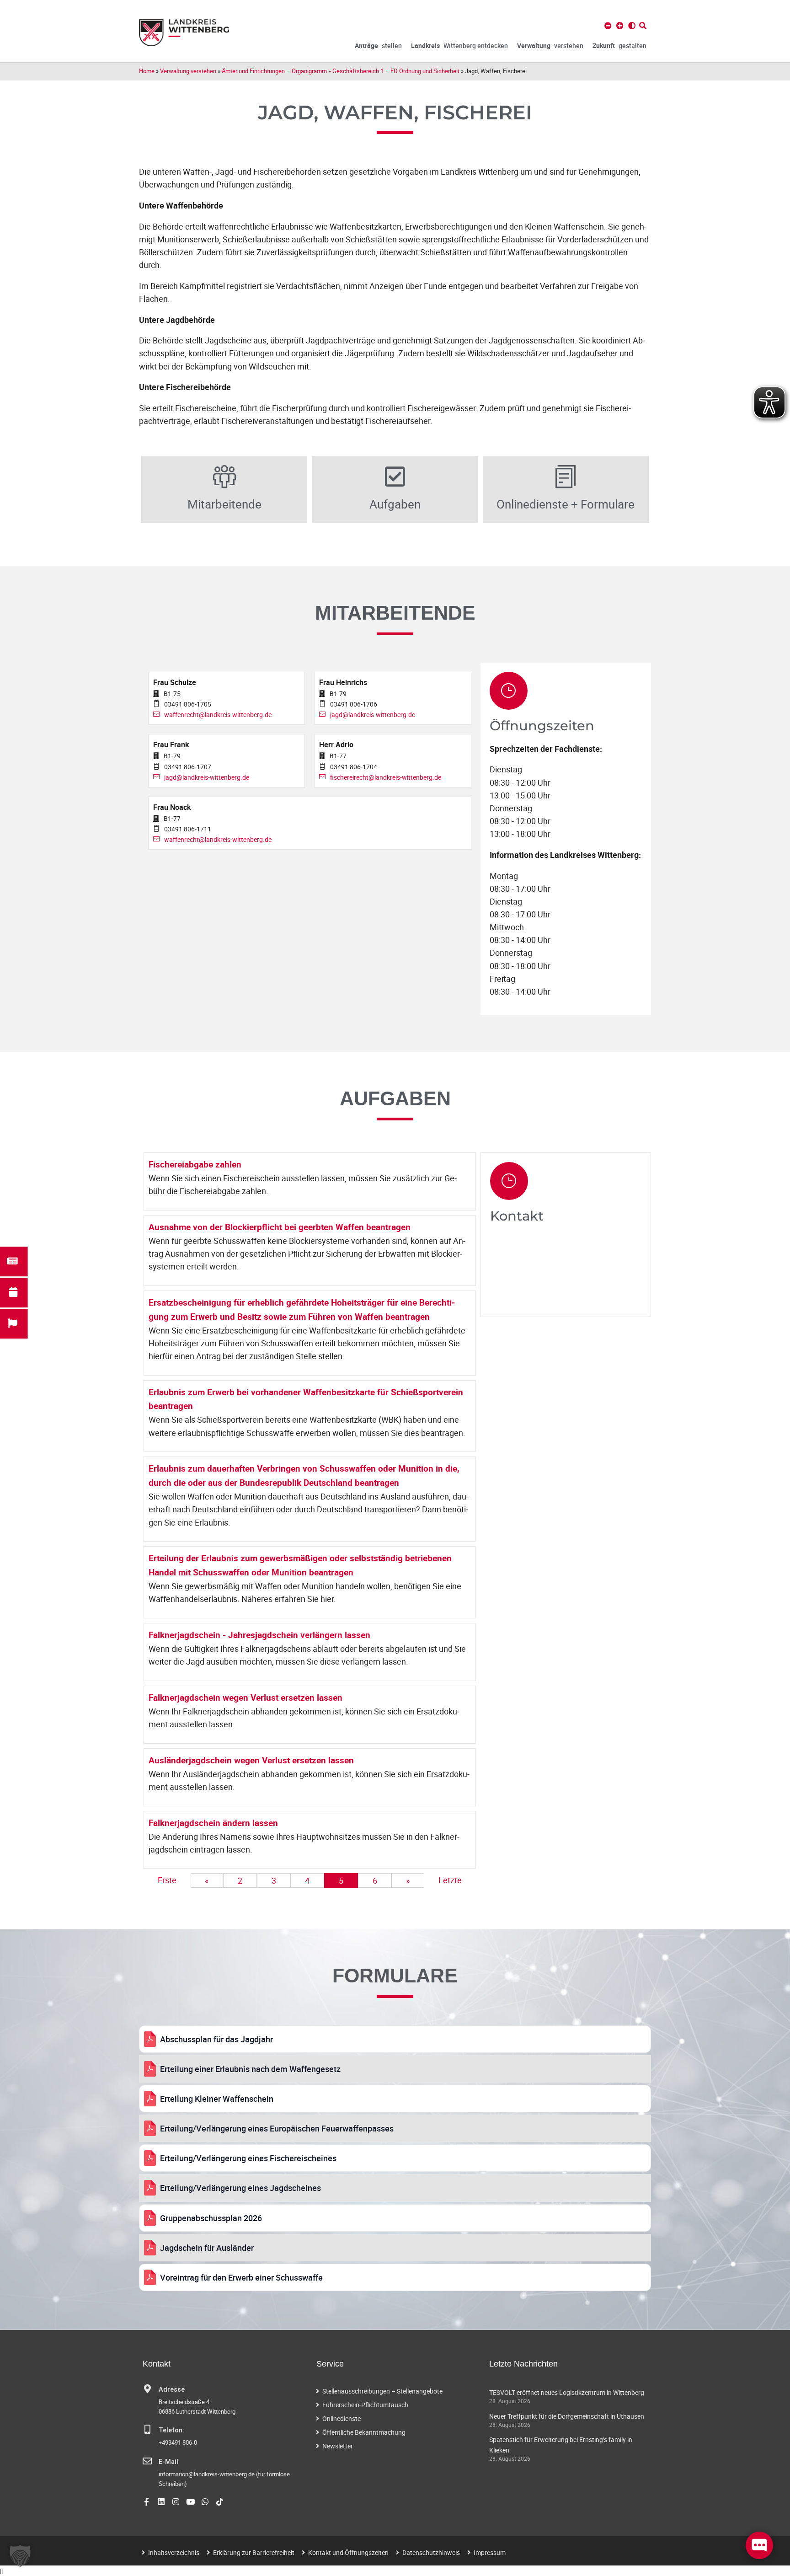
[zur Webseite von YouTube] (190, 2502)
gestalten (619, 46)
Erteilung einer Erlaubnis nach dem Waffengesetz (250, 2069)
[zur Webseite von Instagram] (176, 2502)
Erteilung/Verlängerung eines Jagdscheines (240, 2188)
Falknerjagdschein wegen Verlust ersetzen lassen (246, 1698)
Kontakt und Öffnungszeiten (348, 2552)
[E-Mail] (147, 2461)
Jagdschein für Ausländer (207, 2248)
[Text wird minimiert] (608, 26)
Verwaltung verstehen (188, 71)
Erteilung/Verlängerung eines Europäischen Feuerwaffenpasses (277, 2128)
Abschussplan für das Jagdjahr (216, 2039)
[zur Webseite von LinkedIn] (161, 2502)
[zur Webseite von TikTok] (220, 2502)
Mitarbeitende (224, 504)
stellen (378, 46)
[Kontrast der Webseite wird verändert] (632, 26)
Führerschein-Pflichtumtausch (365, 2405)
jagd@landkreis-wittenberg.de (373, 715)
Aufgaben (395, 504)
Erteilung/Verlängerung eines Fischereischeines (248, 2158)
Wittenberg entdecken (459, 46)
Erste (167, 1880)
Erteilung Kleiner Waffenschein (217, 2099)
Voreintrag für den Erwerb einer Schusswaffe (241, 2277)
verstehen (550, 46)
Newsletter (338, 2446)
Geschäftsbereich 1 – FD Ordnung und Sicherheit (396, 71)
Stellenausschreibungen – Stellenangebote (382, 2391)
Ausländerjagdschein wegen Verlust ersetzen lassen (251, 1760)
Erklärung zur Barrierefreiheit (254, 2552)
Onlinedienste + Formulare (566, 504)
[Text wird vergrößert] (620, 26)
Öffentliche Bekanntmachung (364, 2432)
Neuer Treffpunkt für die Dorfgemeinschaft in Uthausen (567, 2416)
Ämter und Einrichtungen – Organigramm (274, 71)
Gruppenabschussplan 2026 (211, 2218)
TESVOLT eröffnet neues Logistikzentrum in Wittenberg (567, 2392)
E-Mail (168, 2462)
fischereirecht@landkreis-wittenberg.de (386, 777)
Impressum (490, 2552)
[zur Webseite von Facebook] (147, 2502)
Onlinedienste (342, 2418)
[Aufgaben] (395, 477)
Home (147, 71)
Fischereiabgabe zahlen (195, 1164)
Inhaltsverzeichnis (174, 2552)
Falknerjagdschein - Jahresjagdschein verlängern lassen (259, 1635)
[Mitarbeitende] (224, 477)
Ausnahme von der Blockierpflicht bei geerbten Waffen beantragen (280, 1227)
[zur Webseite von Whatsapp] (205, 2502)
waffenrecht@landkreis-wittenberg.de (218, 715)
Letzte (450, 1880)
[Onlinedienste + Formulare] (566, 477)
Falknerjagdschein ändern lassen (213, 1823)
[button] (20, 2556)
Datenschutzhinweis (431, 2552)
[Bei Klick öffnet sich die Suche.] (643, 26)
